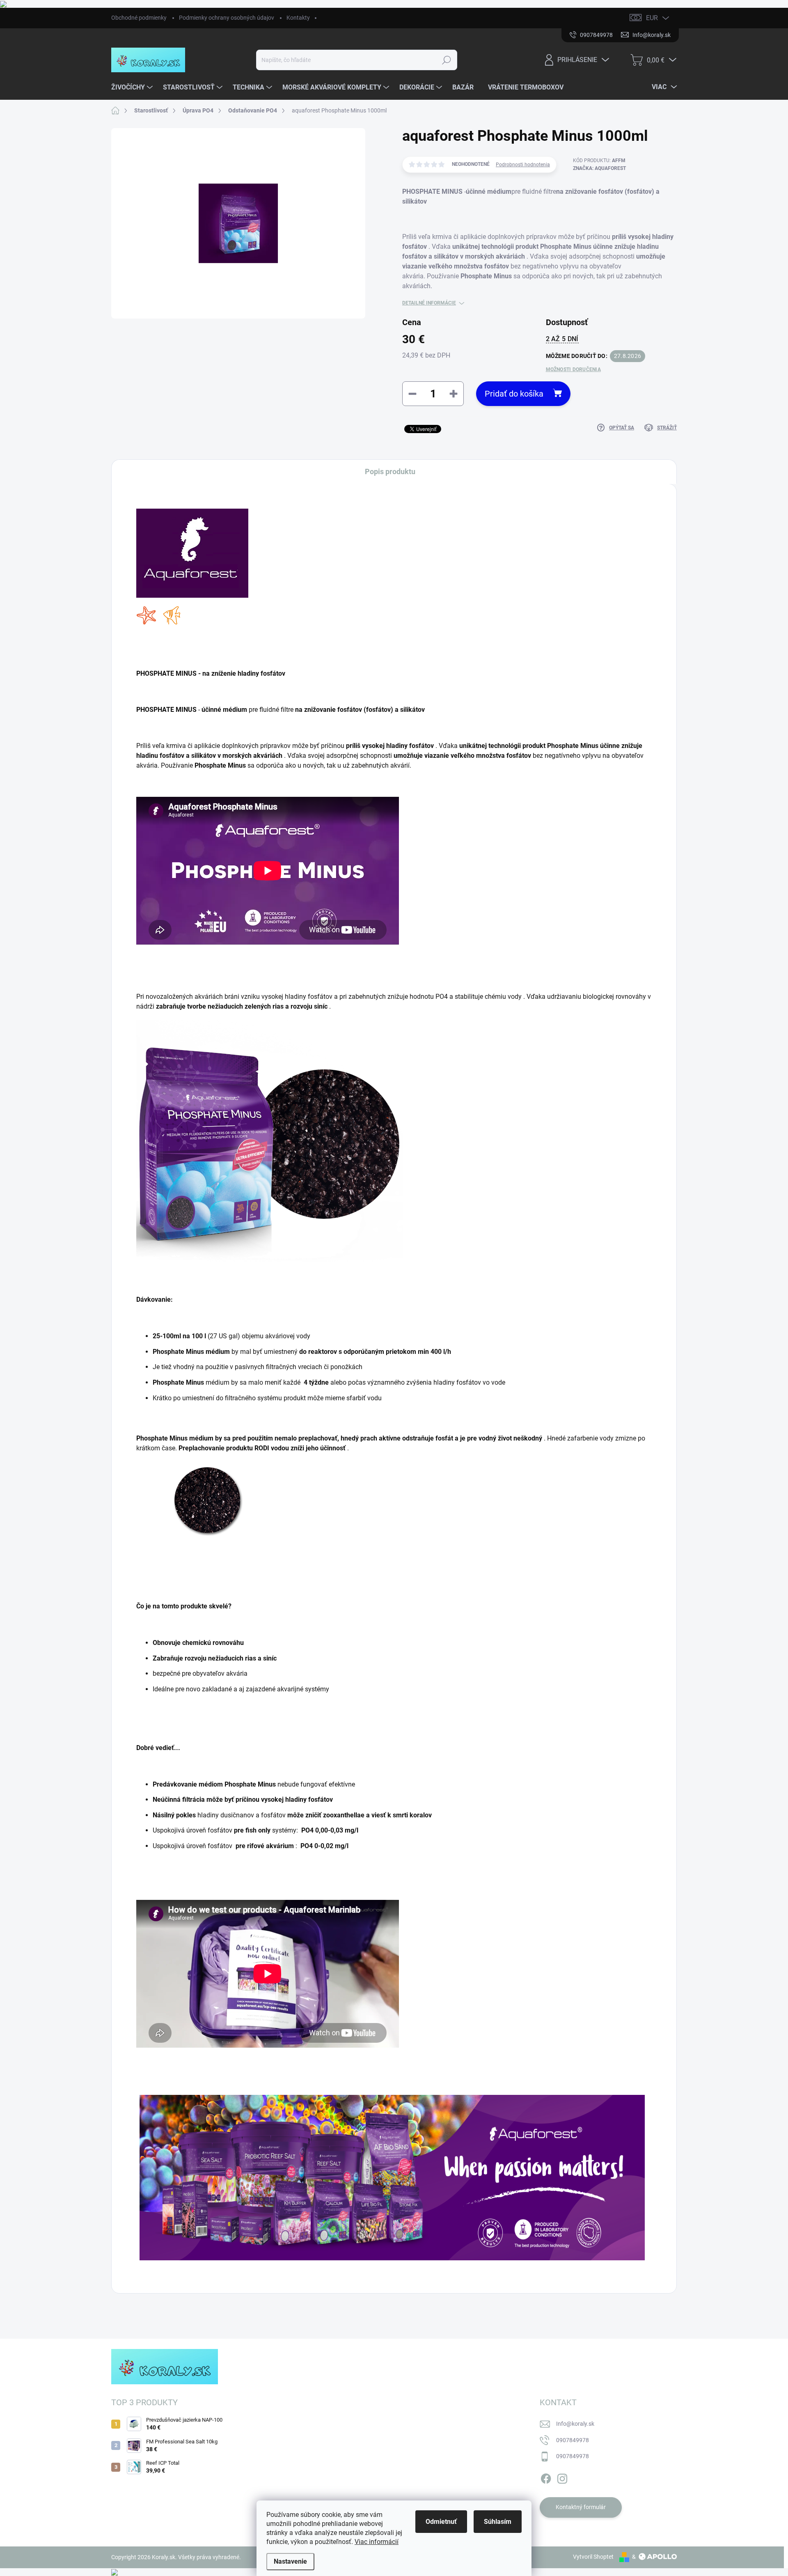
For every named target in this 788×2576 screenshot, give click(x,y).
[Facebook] (546, 2477)
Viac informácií (377, 2542)
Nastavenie (290, 2561)
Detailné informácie (429, 303)
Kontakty (298, 18)
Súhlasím (498, 2522)
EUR (652, 18)
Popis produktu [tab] (390, 471)
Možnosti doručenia (573, 369)
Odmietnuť (441, 2522)
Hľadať (447, 60)
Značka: (599, 168)
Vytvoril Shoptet (593, 2557)
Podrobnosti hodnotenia (523, 165)
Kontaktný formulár (581, 2507)
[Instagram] (562, 2477)
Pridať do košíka (514, 394)
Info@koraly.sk (575, 2424)
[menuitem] (133, 87)
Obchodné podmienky (139, 18)
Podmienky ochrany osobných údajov (227, 18)
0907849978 (573, 2440)
